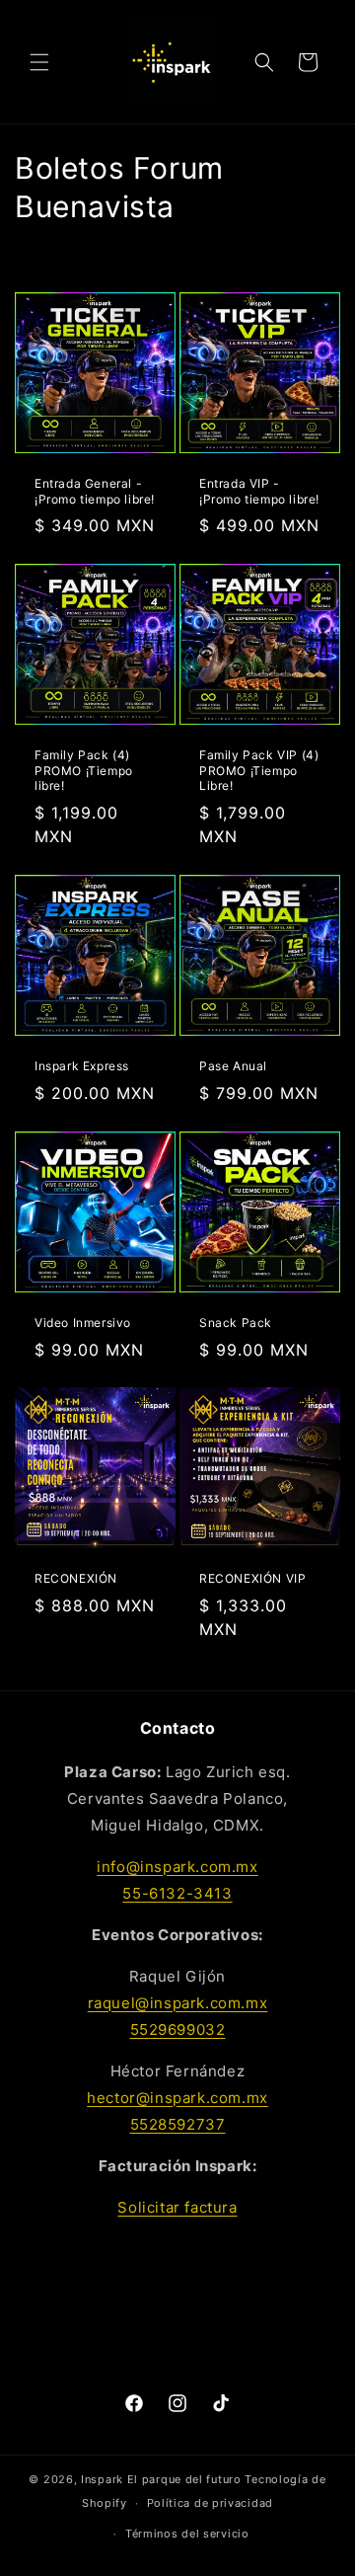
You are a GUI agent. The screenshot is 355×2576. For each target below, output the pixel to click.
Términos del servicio (187, 2534)
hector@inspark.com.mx (177, 2098)
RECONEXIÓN (76, 1578)
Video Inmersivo (83, 1323)
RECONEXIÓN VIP (252, 1578)
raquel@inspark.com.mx (178, 2003)
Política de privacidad (210, 2503)
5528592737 (178, 2124)
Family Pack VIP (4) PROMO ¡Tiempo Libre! (259, 770)
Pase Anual (233, 1066)
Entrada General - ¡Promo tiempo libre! (95, 491)
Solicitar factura (177, 2207)
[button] (39, 62)
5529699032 (178, 2030)
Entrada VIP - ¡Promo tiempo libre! (259, 491)
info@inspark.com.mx (177, 1867)
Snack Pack (236, 1323)
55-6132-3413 (177, 1893)
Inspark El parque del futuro (161, 2479)
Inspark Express (82, 1066)
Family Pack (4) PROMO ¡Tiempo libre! (84, 770)
